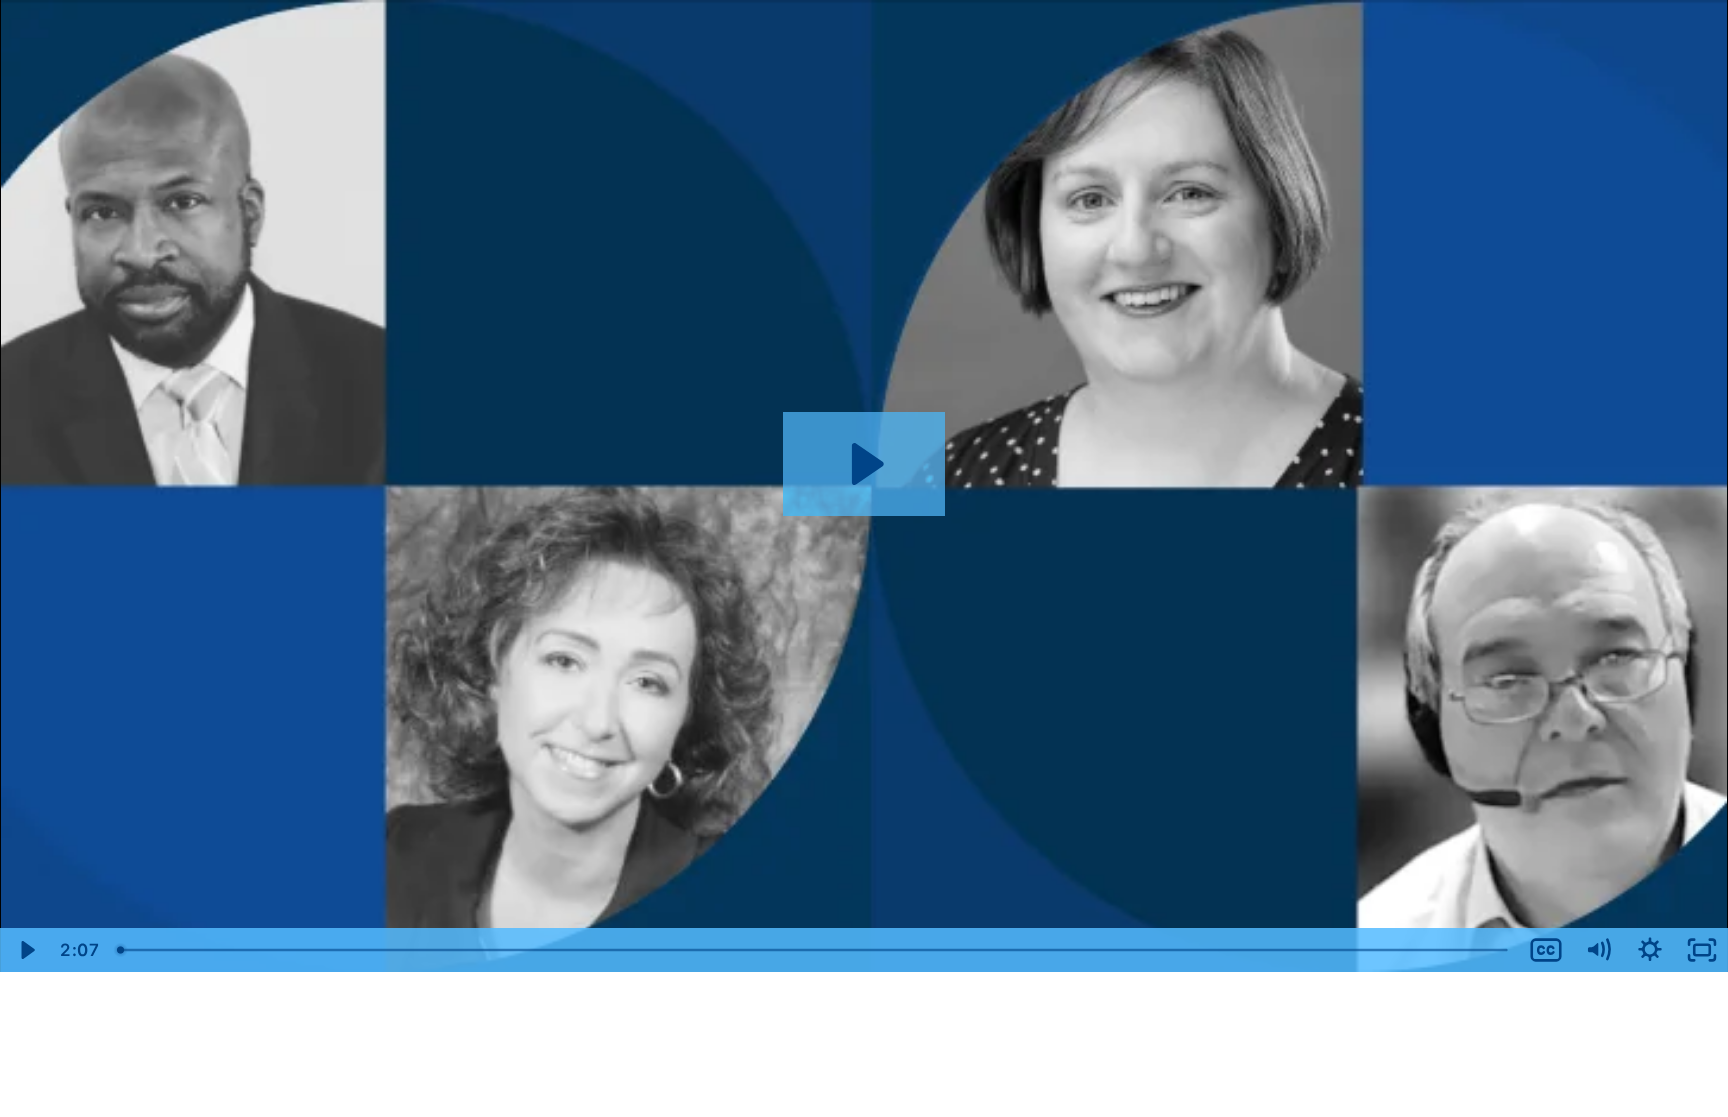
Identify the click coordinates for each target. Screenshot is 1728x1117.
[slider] (814, 950)
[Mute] (1598, 950)
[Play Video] (26, 950)
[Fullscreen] (1702, 950)
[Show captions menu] (1546, 950)
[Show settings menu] (1650, 950)
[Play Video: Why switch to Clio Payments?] (864, 464)
